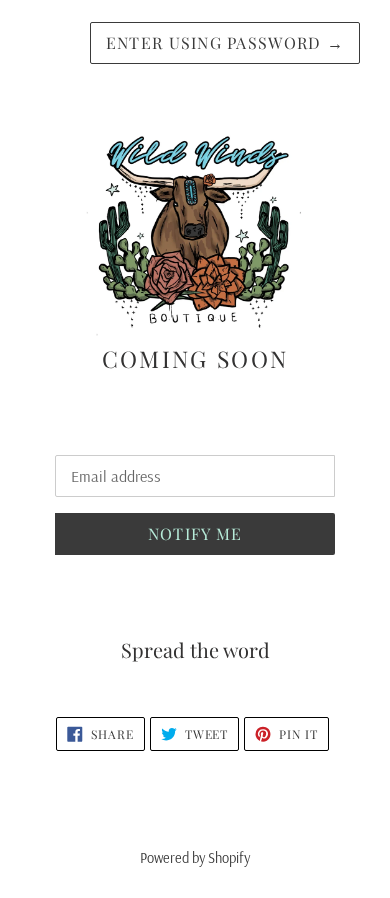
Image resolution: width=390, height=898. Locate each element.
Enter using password (225, 42)
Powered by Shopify (195, 858)
